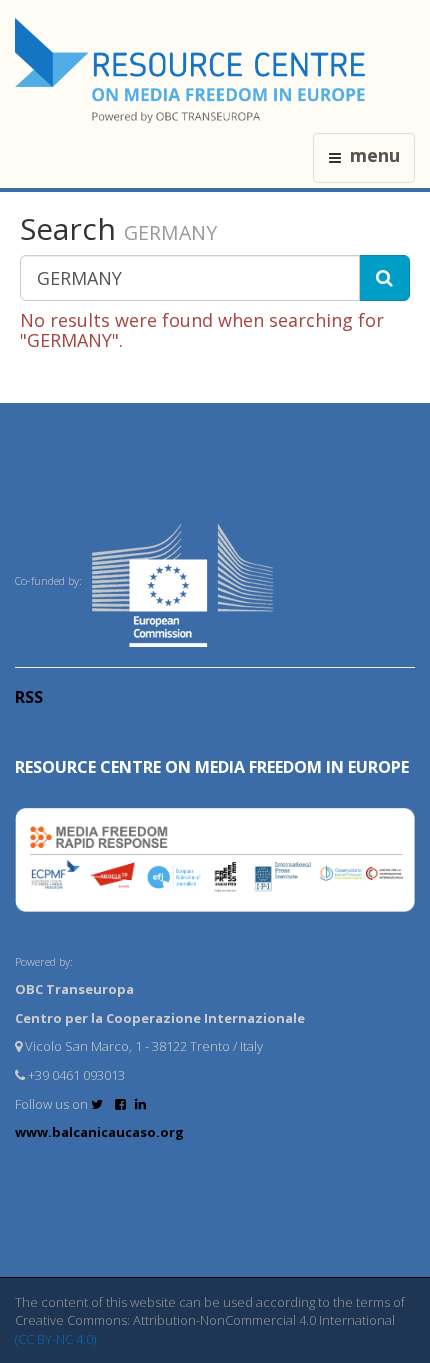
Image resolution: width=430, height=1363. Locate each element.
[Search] (384, 278)
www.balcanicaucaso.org (99, 1132)
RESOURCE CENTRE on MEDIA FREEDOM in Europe (212, 767)
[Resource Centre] (193, 70)
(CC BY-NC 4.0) (55, 1339)
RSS (29, 697)
